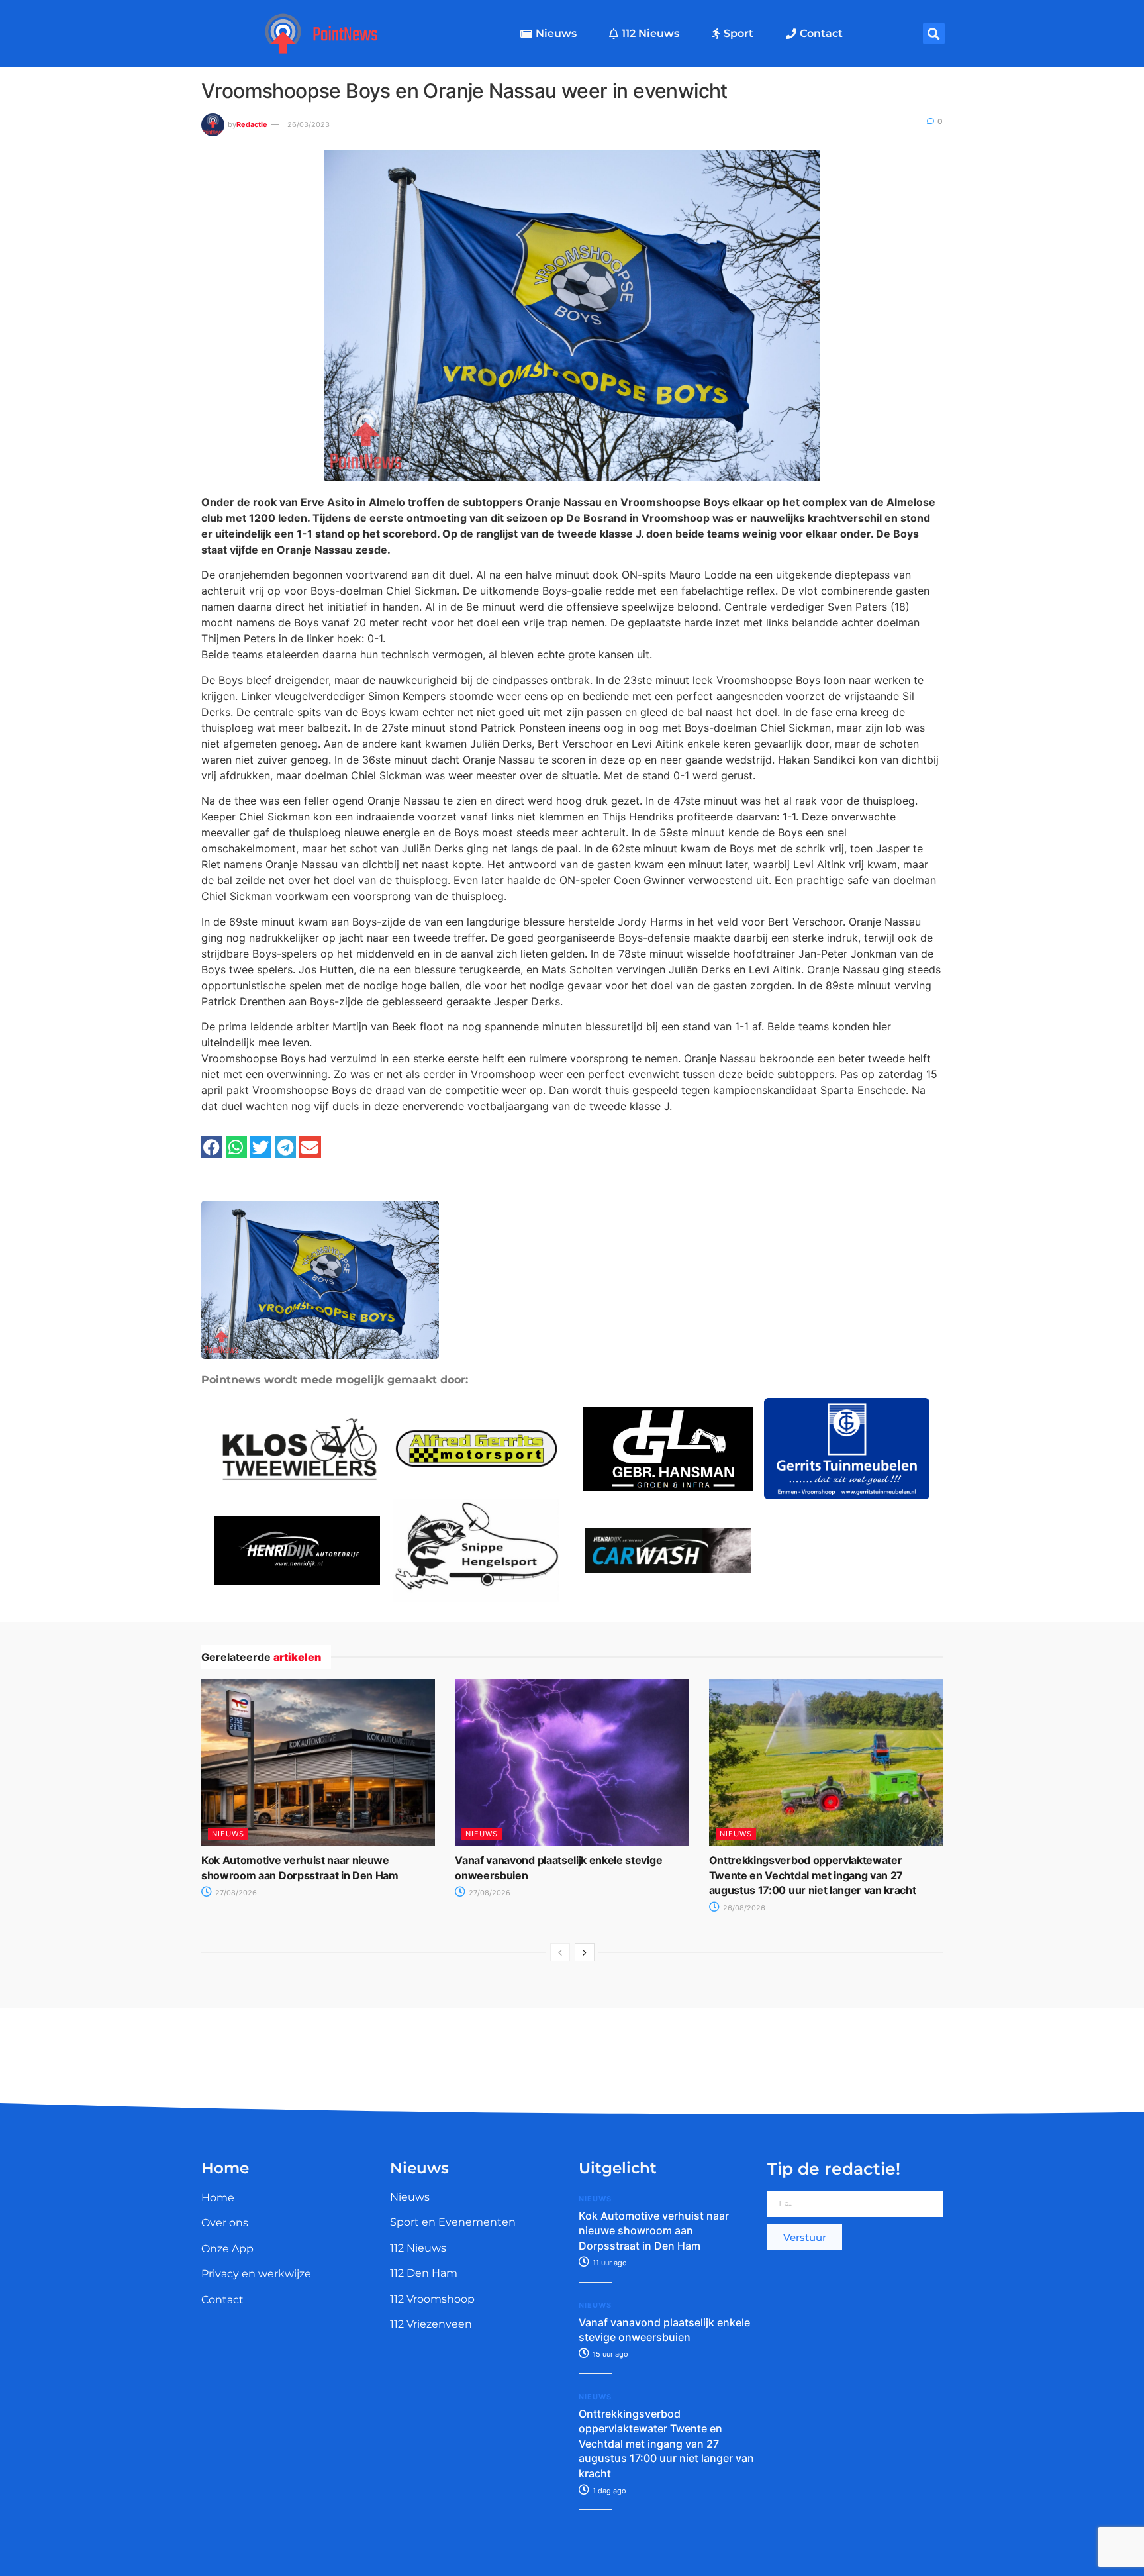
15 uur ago (609, 2354)
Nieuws (556, 33)
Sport (739, 33)
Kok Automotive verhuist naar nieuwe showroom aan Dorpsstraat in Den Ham (654, 2231)
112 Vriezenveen (431, 2324)
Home (218, 2198)
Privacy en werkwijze (256, 2274)
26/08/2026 (743, 1908)
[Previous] (560, 1952)
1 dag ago (608, 2491)
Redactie (252, 124)
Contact (821, 33)
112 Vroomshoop (432, 2299)
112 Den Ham (424, 2273)
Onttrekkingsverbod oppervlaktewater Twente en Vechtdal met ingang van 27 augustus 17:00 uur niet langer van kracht (813, 1875)
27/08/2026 (235, 1893)
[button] (934, 33)
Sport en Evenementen (453, 2222)
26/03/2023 (309, 124)
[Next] (585, 1952)
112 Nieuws (650, 33)
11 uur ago (609, 2263)
